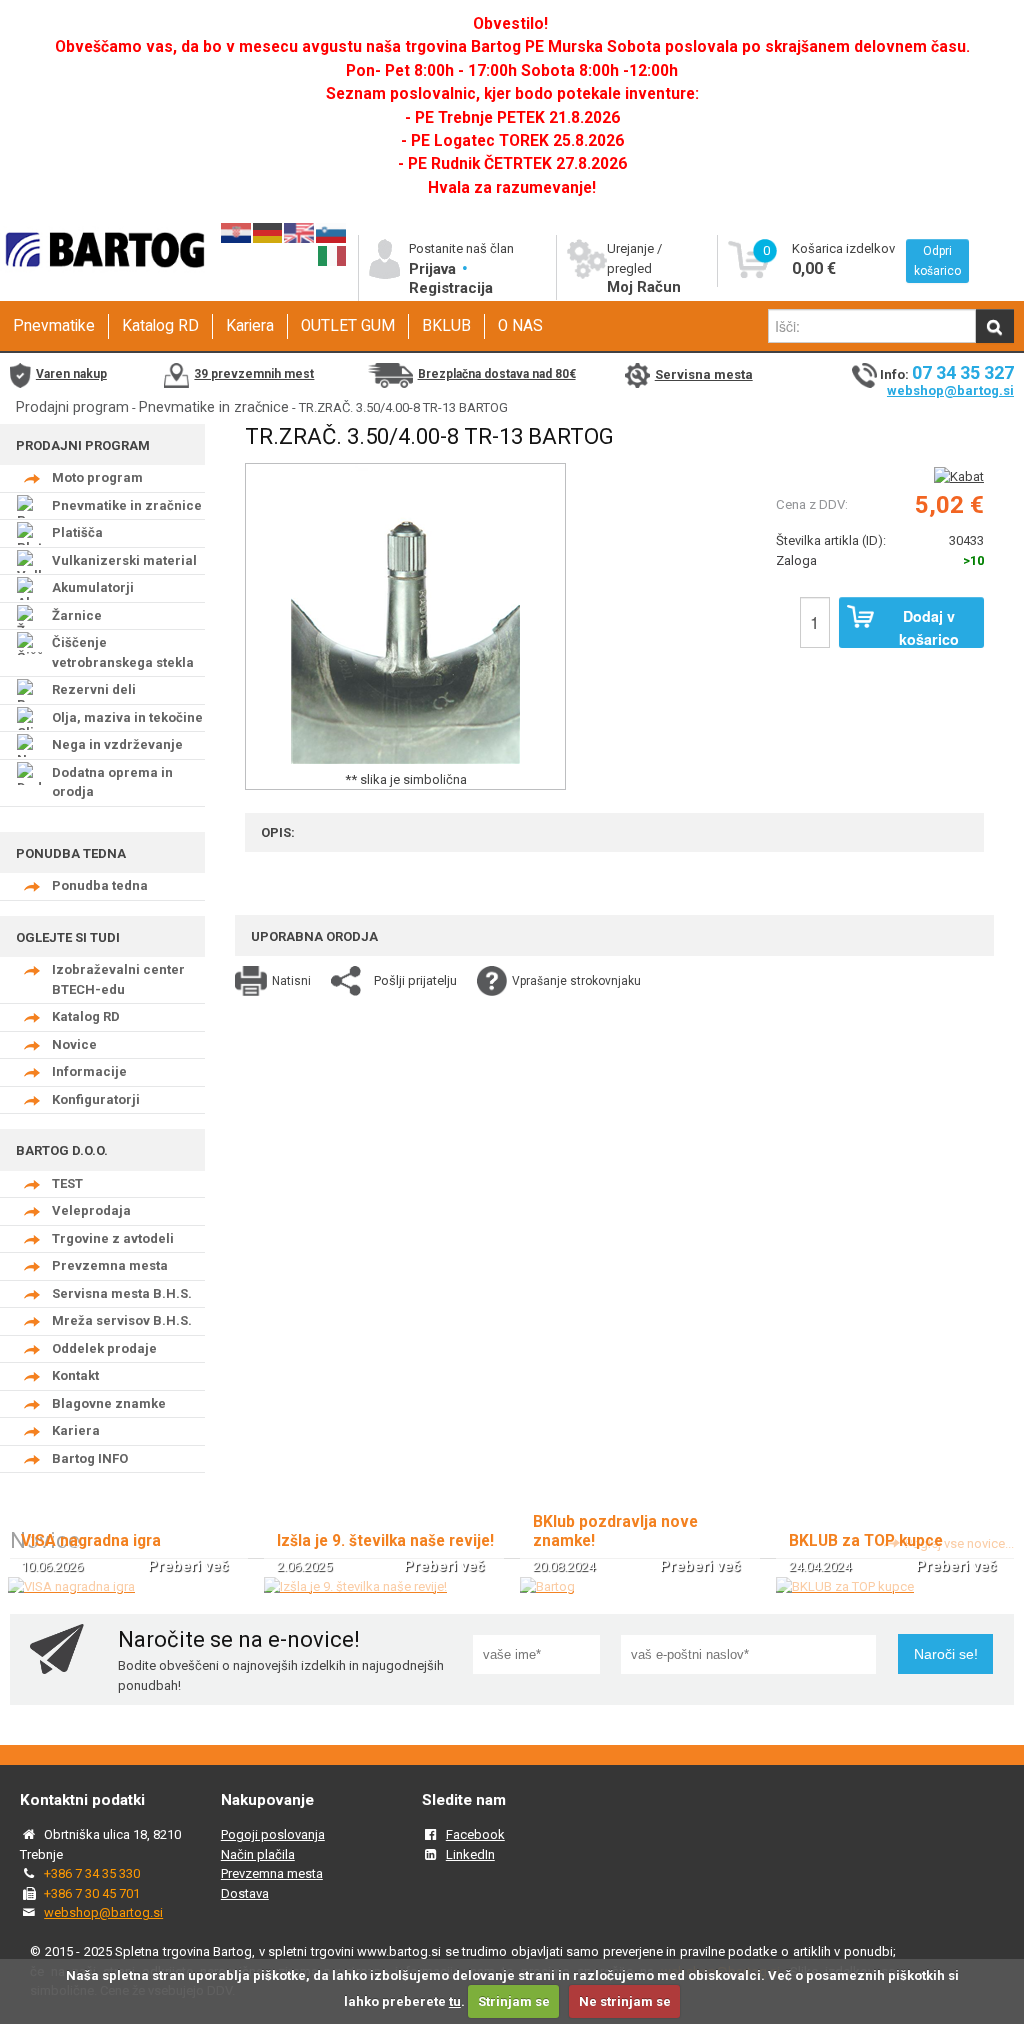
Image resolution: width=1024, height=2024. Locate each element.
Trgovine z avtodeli (113, 1238)
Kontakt (75, 1375)
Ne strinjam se (625, 2001)
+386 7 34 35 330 (92, 1873)
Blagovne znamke (109, 1403)
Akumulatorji (93, 587)
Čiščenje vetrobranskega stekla (123, 652)
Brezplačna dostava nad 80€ (497, 374)
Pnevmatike (54, 326)
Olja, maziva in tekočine (127, 717)
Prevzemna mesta (110, 1265)
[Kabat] (959, 476)
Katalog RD (160, 326)
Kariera (250, 326)
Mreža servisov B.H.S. (122, 1320)
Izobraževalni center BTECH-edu (118, 979)
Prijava (434, 269)
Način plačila (258, 1854)
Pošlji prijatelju (415, 980)
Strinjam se (514, 2001)
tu (455, 2001)
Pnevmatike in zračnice (214, 407)
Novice (74, 1044)
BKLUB (446, 326)
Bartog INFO (90, 1458)
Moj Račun (644, 287)
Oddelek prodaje (104, 1348)
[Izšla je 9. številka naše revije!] (355, 1586)
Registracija (451, 288)
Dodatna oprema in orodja (112, 782)
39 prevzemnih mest (254, 374)
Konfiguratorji (96, 1099)
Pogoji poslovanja (273, 1834)
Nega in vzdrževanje (117, 744)
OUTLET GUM (348, 326)
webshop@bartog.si (950, 390)
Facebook (475, 1834)
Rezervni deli (94, 689)
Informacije (89, 1071)
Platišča (77, 532)
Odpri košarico (937, 261)
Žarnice (77, 615)
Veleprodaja (91, 1210)
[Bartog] (547, 1586)
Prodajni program (72, 407)
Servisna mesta (704, 374)
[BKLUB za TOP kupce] (845, 1586)
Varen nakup (71, 374)
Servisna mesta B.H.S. (122, 1293)
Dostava (245, 1893)
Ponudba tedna (100, 885)
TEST (67, 1183)
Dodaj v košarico (929, 627)
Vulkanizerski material (124, 560)
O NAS (520, 326)
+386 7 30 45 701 (92, 1893)
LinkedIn (470, 1854)
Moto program (97, 477)
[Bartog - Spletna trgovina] (102, 282)
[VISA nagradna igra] (71, 1586)
